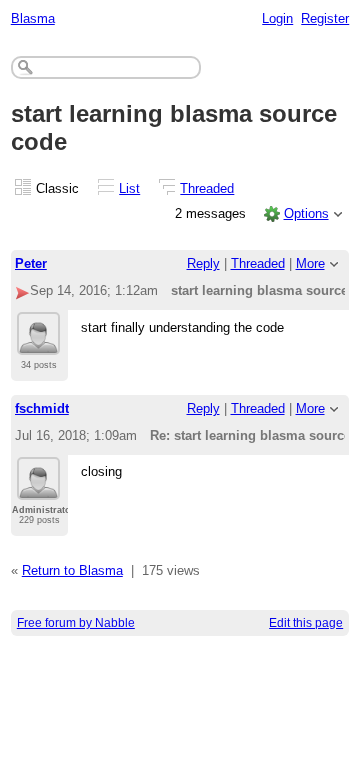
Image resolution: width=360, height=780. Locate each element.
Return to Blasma (72, 570)
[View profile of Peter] (38, 343)
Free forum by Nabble (76, 623)
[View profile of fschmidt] (38, 488)
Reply (203, 263)
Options (306, 213)
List (129, 188)
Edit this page (306, 623)
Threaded (207, 188)
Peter (31, 263)
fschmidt (42, 408)
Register (325, 18)
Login (277, 18)
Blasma (33, 18)
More (310, 263)
